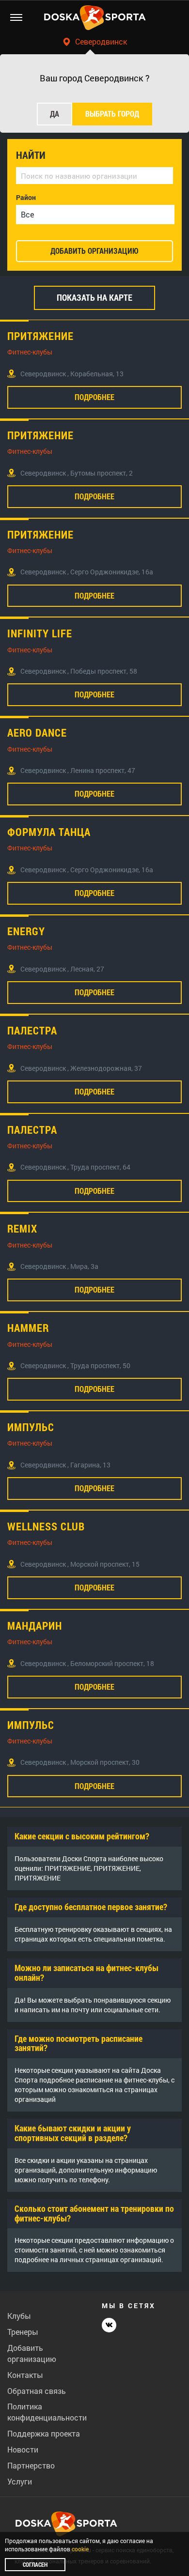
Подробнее (94, 397)
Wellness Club (46, 1527)
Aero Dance (37, 733)
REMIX (22, 1229)
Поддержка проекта (44, 2433)
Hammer (28, 1328)
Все (27, 214)
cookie (80, 2549)
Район (26, 197)
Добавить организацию (32, 2353)
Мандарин (35, 1626)
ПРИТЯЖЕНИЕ (40, 336)
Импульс (31, 1427)
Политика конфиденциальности (47, 2412)
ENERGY (26, 931)
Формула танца (49, 832)
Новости (23, 2449)
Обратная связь (37, 2391)
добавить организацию (94, 251)
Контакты (25, 2375)
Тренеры (23, 2332)
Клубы (19, 2316)
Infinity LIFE (40, 633)
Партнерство (31, 2465)
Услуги (20, 2481)
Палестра (32, 1031)
